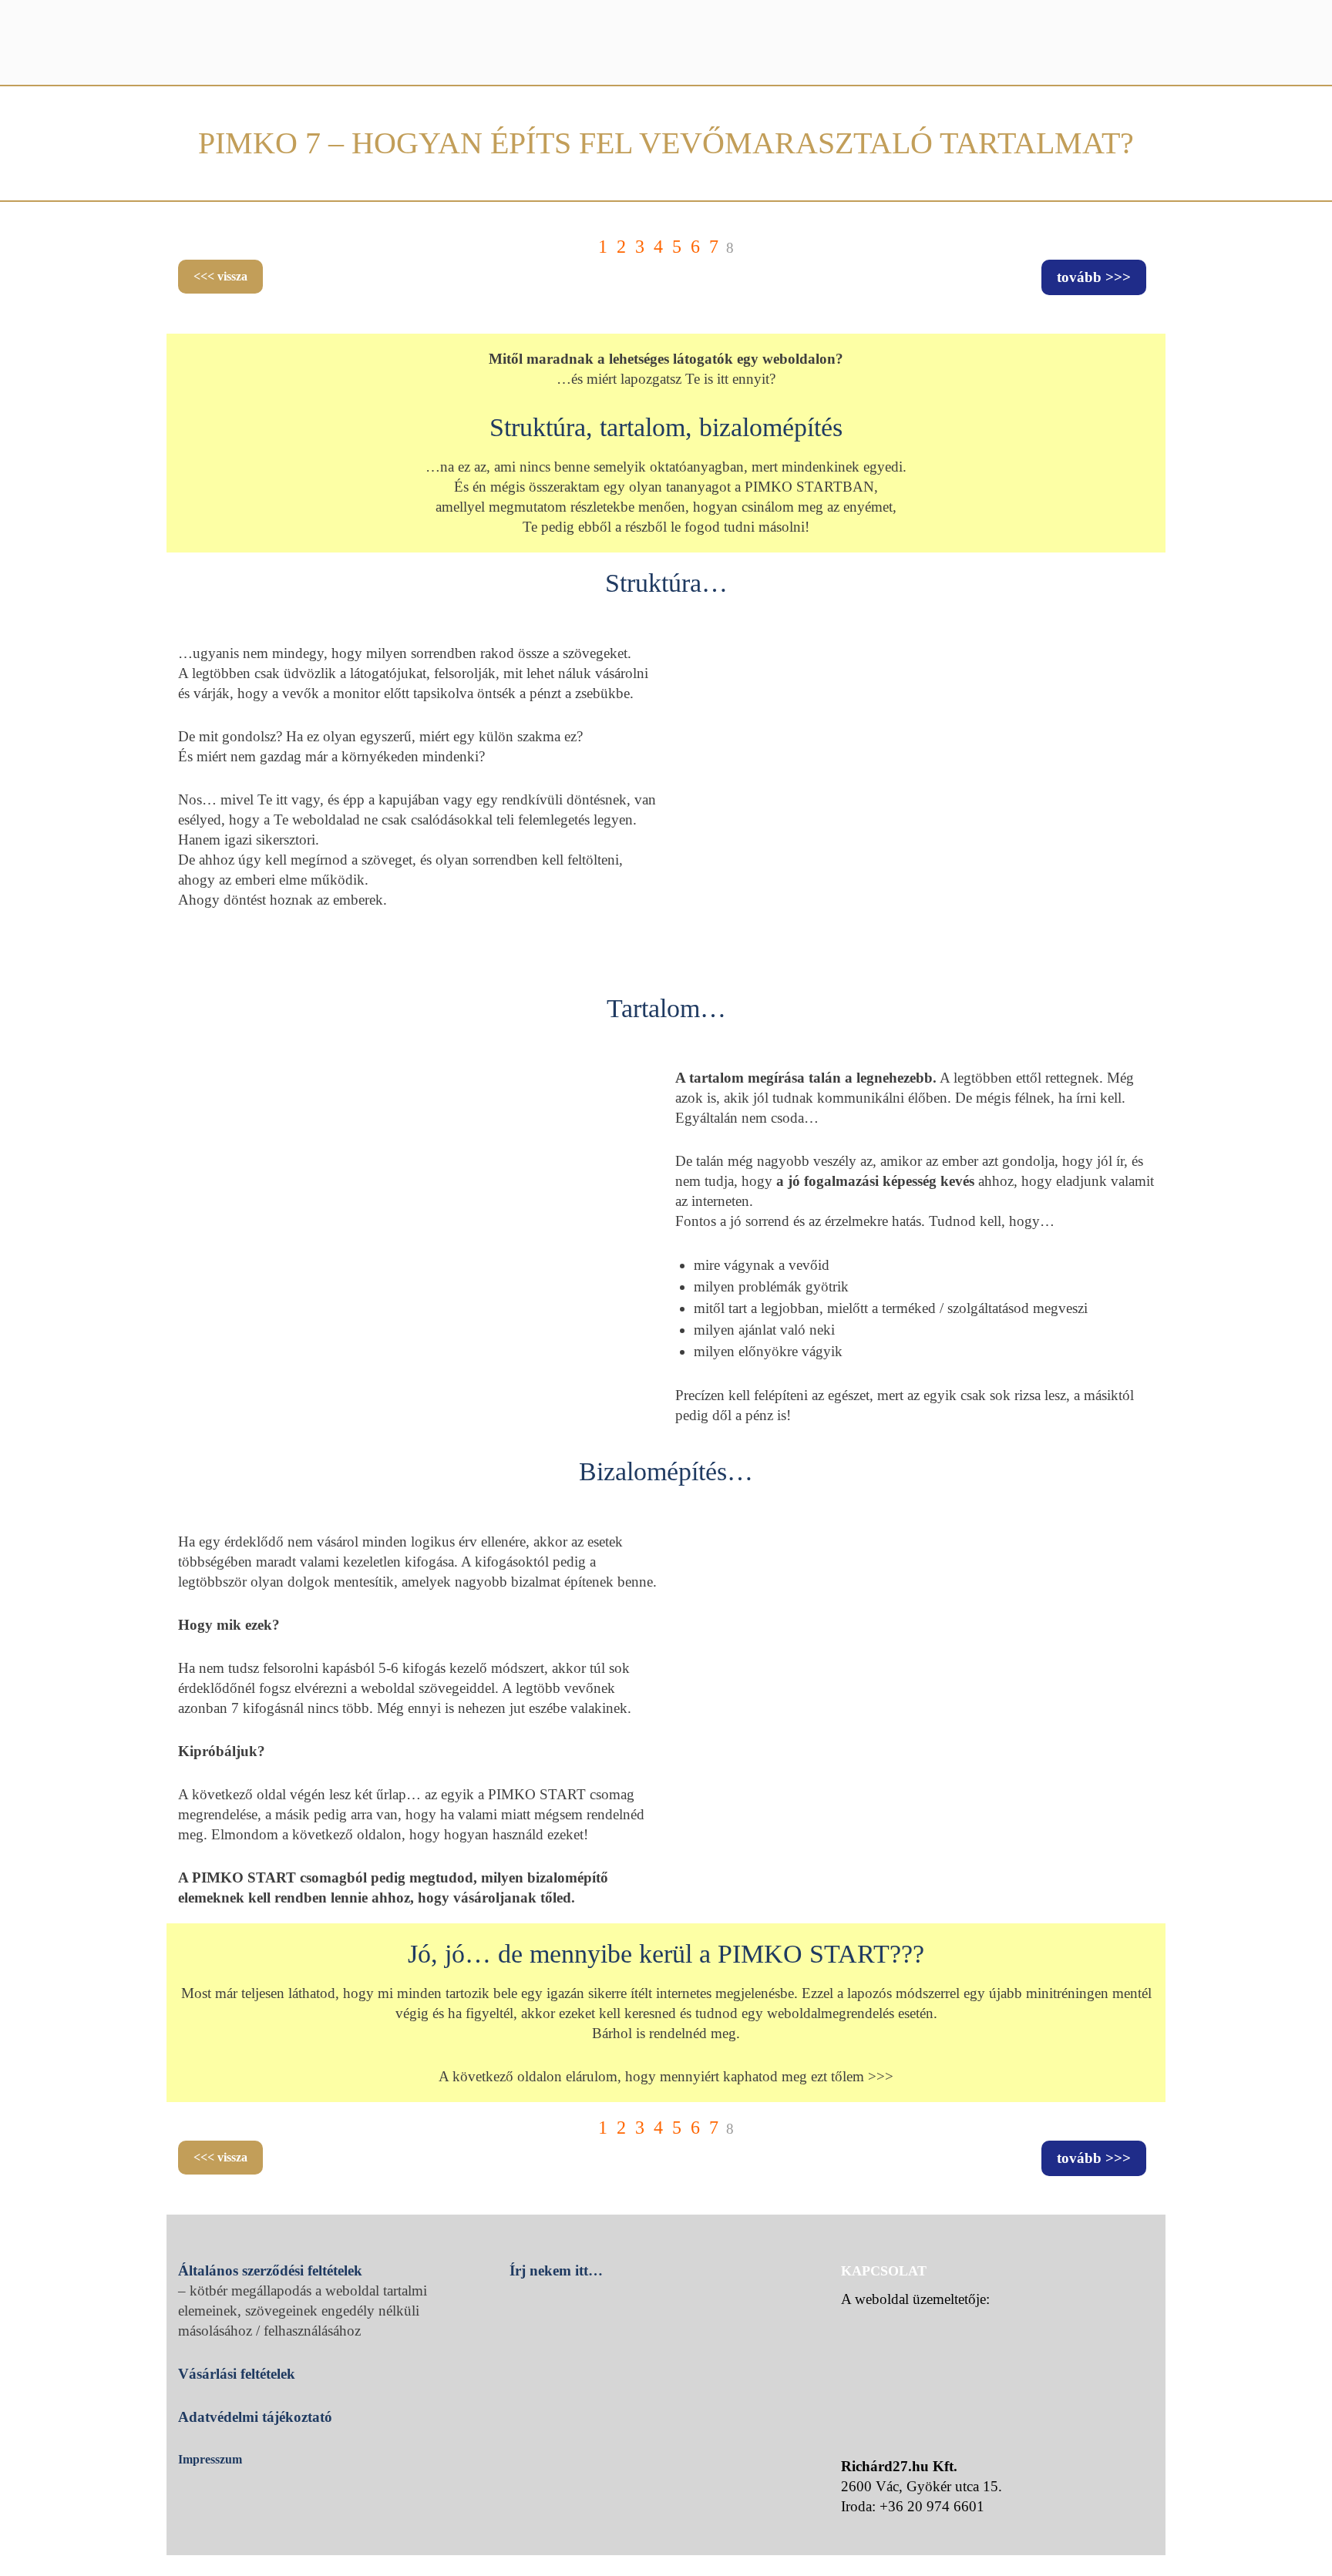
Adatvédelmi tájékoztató (255, 2417)
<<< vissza (220, 276)
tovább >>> (1094, 277)
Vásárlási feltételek (237, 2374)
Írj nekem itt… (556, 2270)
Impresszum (210, 2459)
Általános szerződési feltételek (270, 2270)
